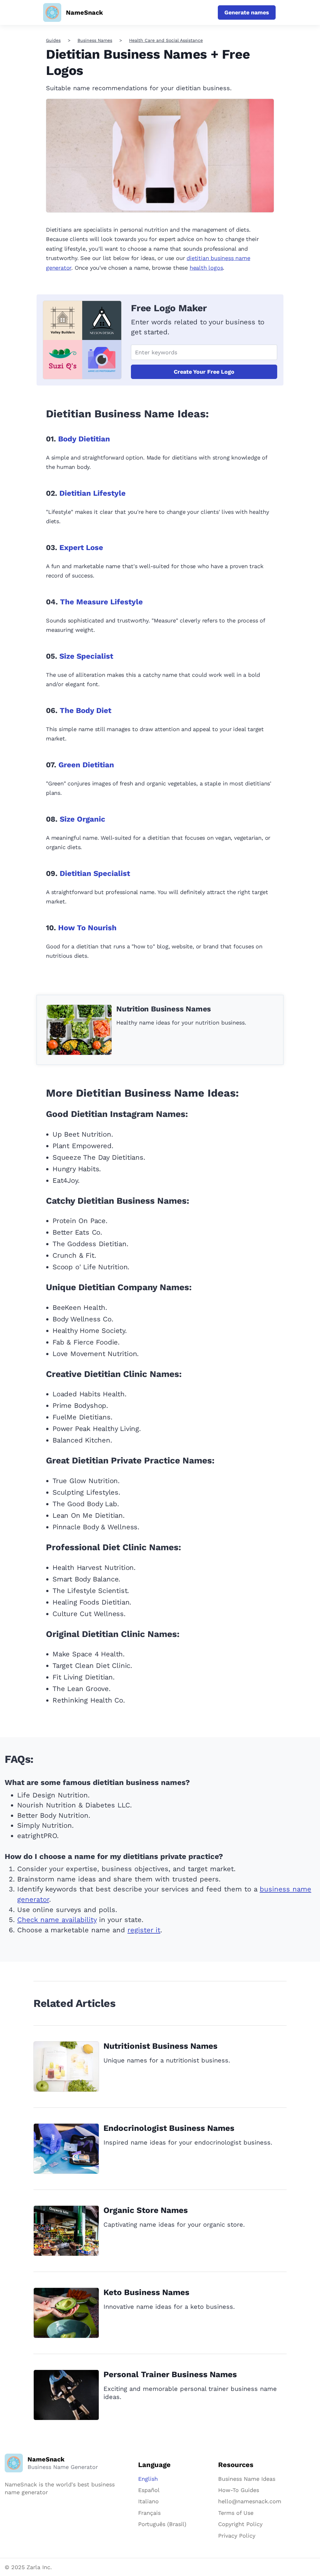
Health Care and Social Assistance (166, 40)
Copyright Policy (240, 2524)
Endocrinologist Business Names (169, 2128)
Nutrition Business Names (164, 1009)
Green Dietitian (86, 765)
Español (149, 2490)
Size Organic (82, 819)
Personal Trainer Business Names (170, 2374)
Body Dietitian (84, 439)
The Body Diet (85, 710)
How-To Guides (239, 2490)
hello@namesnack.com (250, 2501)
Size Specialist (86, 656)
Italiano (148, 2501)
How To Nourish (87, 928)
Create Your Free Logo (204, 372)
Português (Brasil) (162, 2524)
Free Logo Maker (169, 308)
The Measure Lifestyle (101, 602)
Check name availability (57, 1920)
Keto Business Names (146, 2292)
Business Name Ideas (247, 2479)
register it (144, 1930)
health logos (206, 268)
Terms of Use (236, 2513)
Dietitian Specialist (95, 873)
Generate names (247, 12)
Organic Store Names (146, 2210)
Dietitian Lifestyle (92, 493)
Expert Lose (81, 548)
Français (149, 2513)
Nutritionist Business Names (160, 2046)
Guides (53, 40)
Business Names (95, 40)
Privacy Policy (237, 2536)
